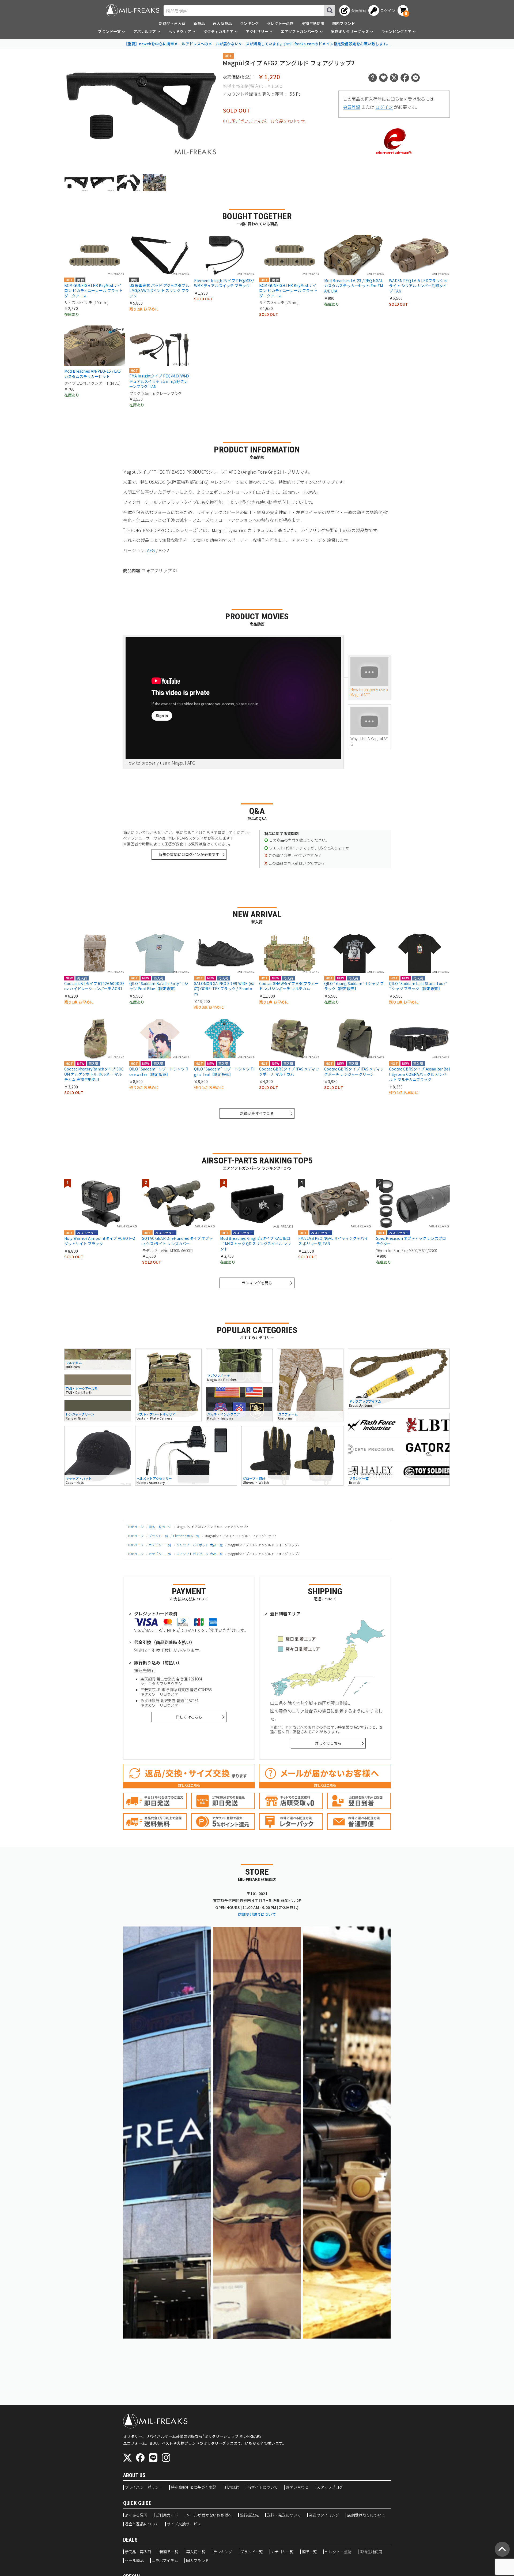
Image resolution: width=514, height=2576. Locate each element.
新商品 (199, 23)
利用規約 (232, 2487)
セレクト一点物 (280, 23)
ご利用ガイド (167, 2515)
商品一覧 (310, 2552)
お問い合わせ (297, 2487)
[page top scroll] (502, 2549)
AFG (151, 550)
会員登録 (352, 107)
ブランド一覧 (158, 1536)
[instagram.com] (166, 2458)
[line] (153, 2458)
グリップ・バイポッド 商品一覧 (200, 1545)
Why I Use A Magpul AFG (369, 741)
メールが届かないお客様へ (209, 2515)
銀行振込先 (249, 2515)
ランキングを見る (257, 1283)
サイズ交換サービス (184, 2524)
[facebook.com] (140, 2458)
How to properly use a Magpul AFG (369, 692)
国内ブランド (344, 23)
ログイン (384, 107)
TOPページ (136, 1527)
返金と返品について (142, 2524)
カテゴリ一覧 (283, 2552)
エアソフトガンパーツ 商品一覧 (200, 1554)
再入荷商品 (222, 23)
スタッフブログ (330, 2487)
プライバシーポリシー (144, 2487)
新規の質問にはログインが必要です (189, 854)
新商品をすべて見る (257, 1113)
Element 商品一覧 (186, 1536)
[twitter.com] (127, 2458)
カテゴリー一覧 (160, 1545)
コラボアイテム (165, 2561)
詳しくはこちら (189, 1717)
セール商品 (134, 2561)
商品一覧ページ (160, 1527)
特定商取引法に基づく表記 (194, 2487)
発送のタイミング (324, 2515)
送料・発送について (284, 2515)
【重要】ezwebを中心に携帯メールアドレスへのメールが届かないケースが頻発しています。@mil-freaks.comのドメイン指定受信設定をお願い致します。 (257, 44)
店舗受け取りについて (257, 1914)
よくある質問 (136, 2515)
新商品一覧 (169, 2552)
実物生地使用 (313, 23)
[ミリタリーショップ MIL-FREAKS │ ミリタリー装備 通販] (133, 10)
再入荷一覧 (196, 2552)
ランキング (249, 23)
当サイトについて (262, 2487)
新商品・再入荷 (172, 23)
